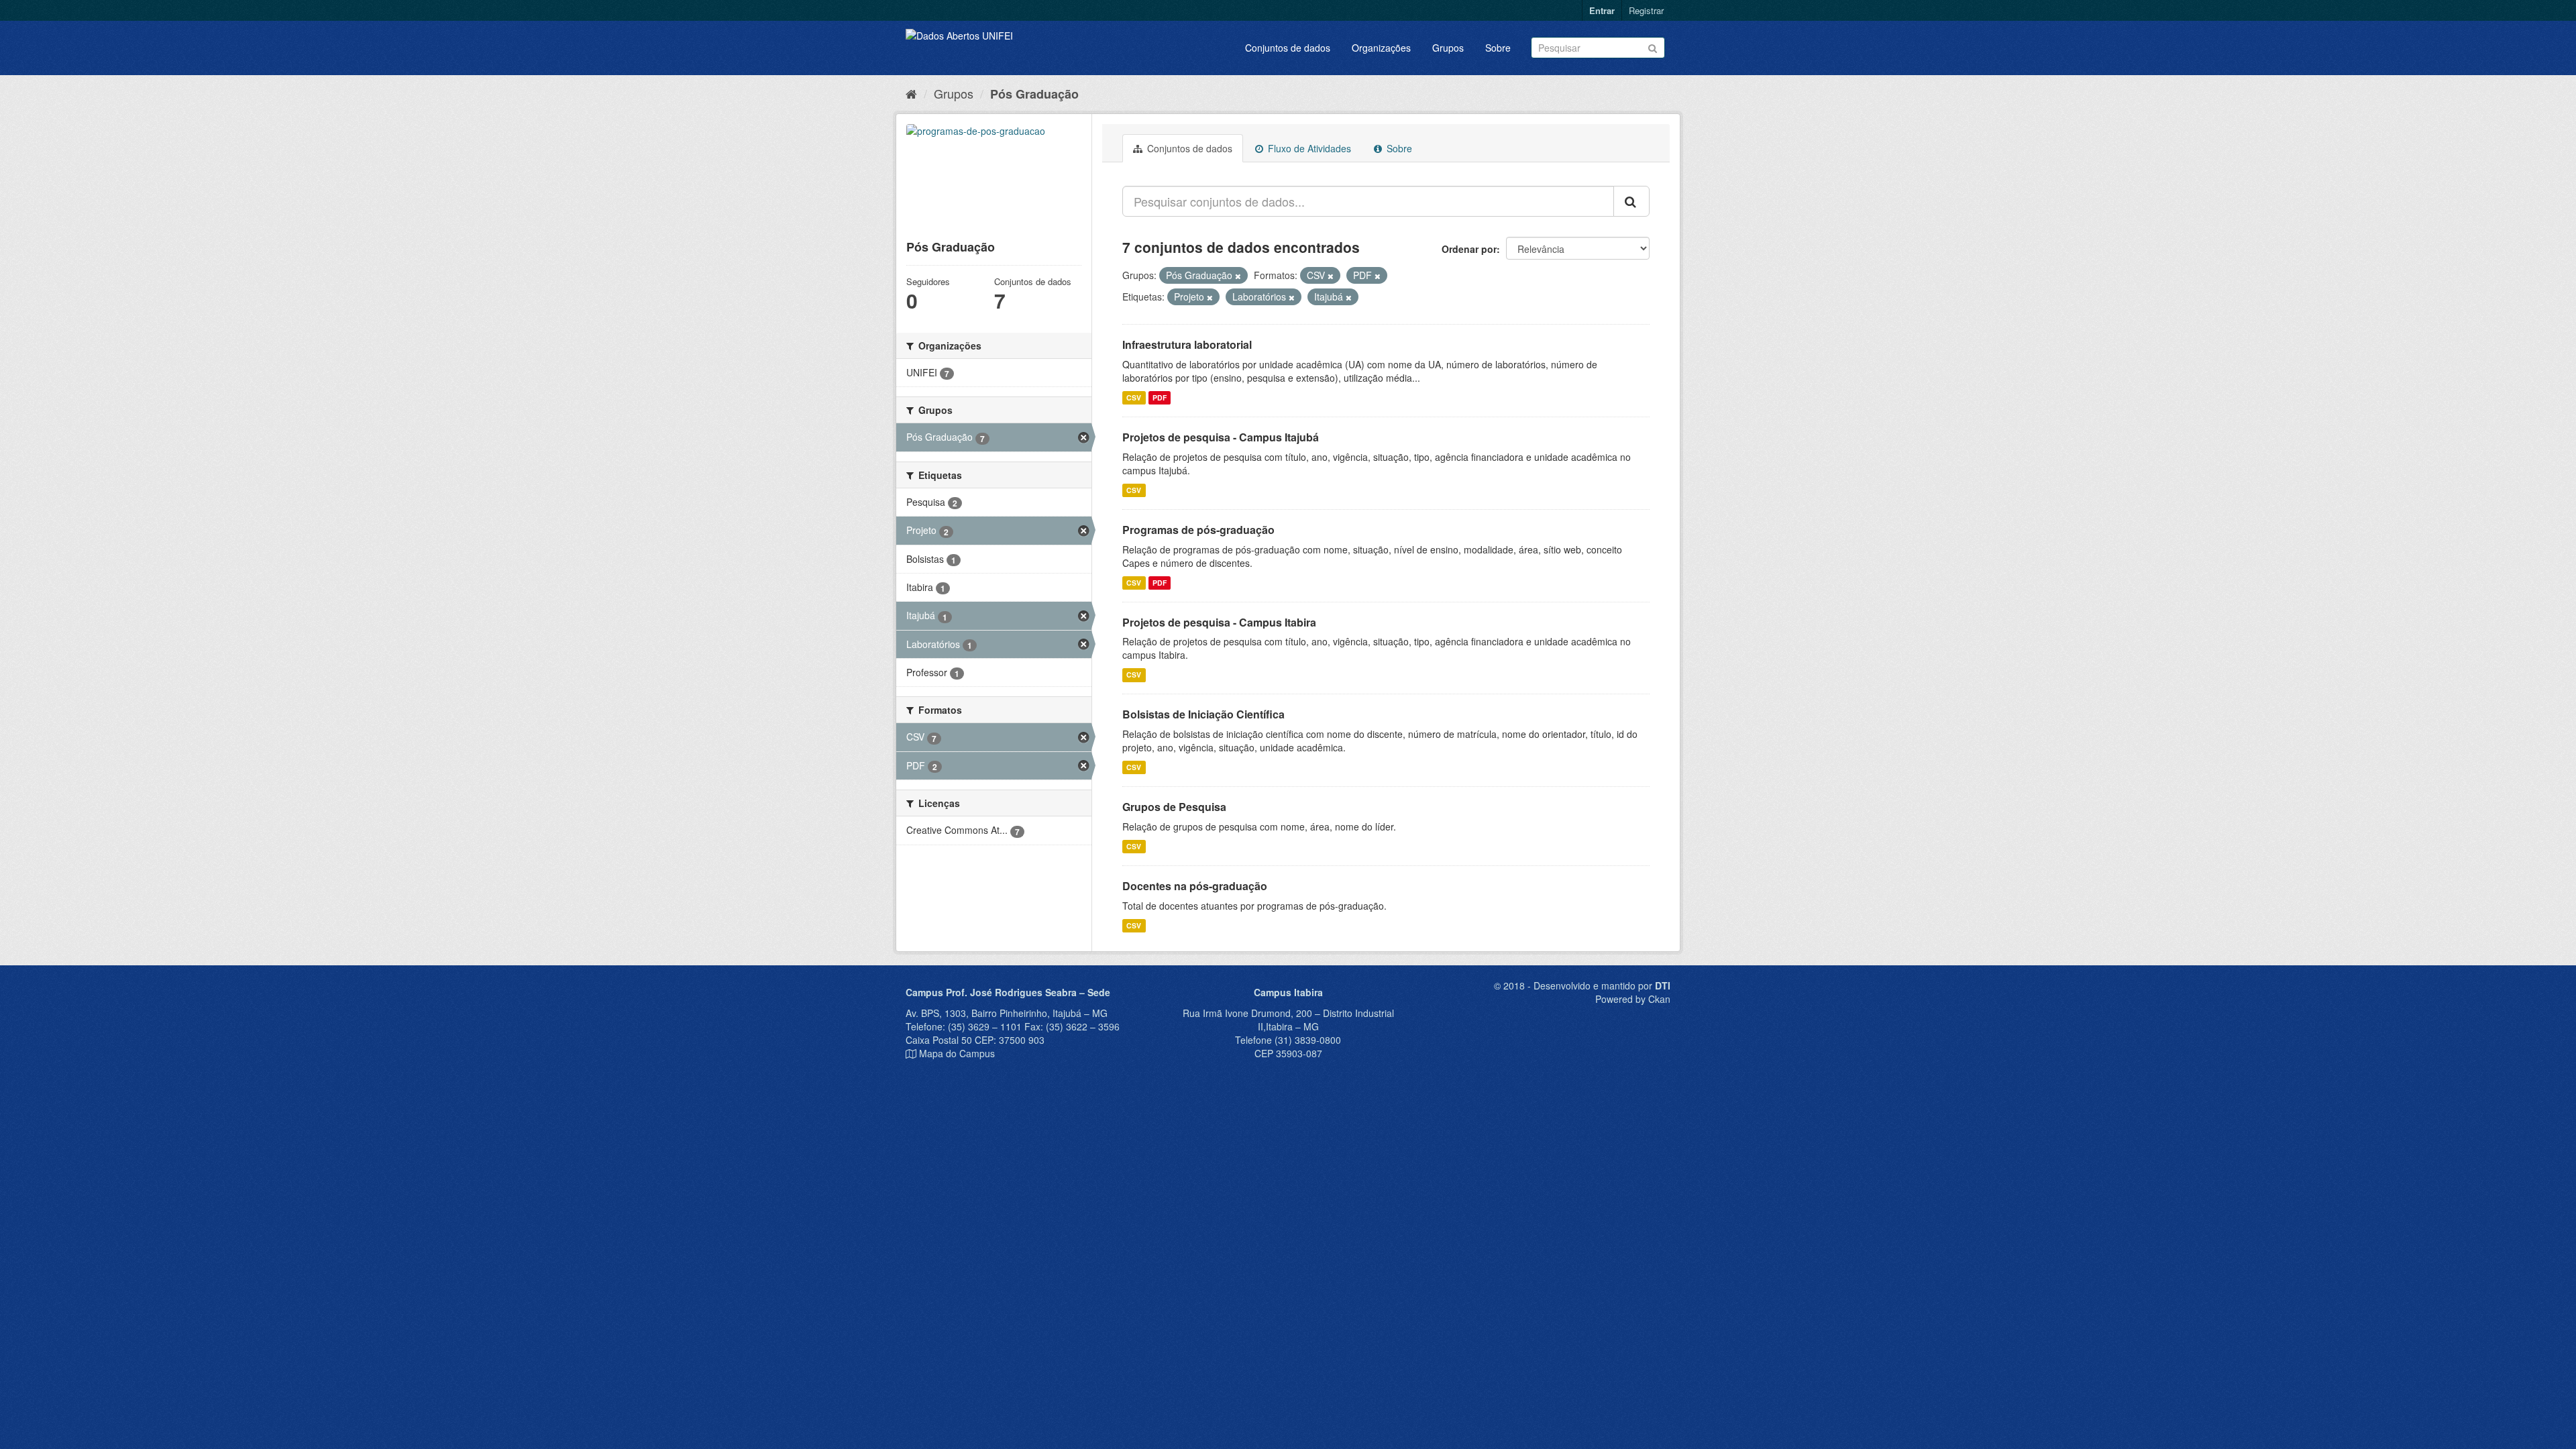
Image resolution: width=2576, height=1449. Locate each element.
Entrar (1602, 10)
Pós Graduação (1034, 94)
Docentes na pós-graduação (1195, 886)
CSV (1134, 397)
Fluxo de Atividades (1308, 148)
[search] (1631, 201)
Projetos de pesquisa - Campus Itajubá (1221, 437)
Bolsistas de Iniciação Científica (1203, 714)
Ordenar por (1469, 249)
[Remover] (1238, 276)
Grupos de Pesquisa (1174, 807)
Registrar (1646, 10)
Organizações (1381, 48)
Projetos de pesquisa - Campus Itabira (1219, 622)
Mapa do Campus (957, 1053)
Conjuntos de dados (1288, 48)
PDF (1160, 397)
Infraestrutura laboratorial (1187, 344)
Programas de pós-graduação (1198, 530)
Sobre (1498, 48)
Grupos (1448, 48)
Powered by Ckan (1633, 999)
